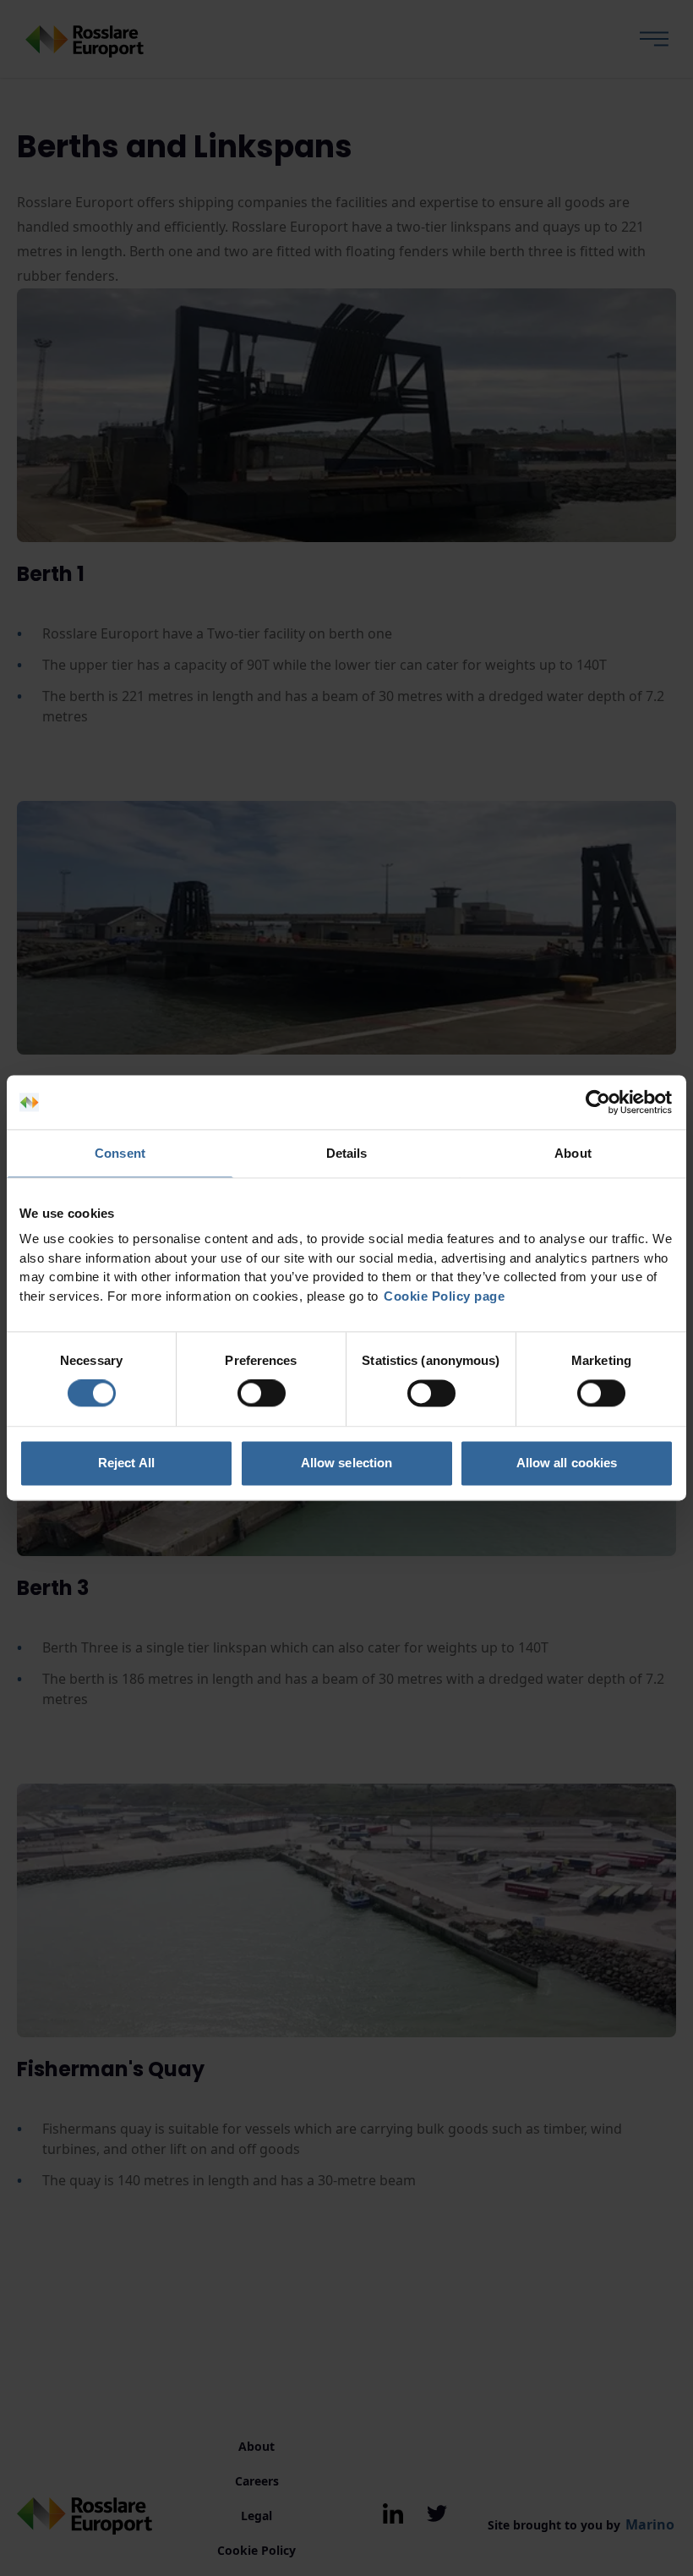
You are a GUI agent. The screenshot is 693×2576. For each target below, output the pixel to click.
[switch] (262, 1394)
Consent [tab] (120, 1153)
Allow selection (347, 1463)
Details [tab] (347, 1153)
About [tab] (573, 1153)
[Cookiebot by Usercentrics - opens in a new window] (600, 1102)
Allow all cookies (567, 1463)
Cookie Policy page (444, 1296)
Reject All (126, 1463)
